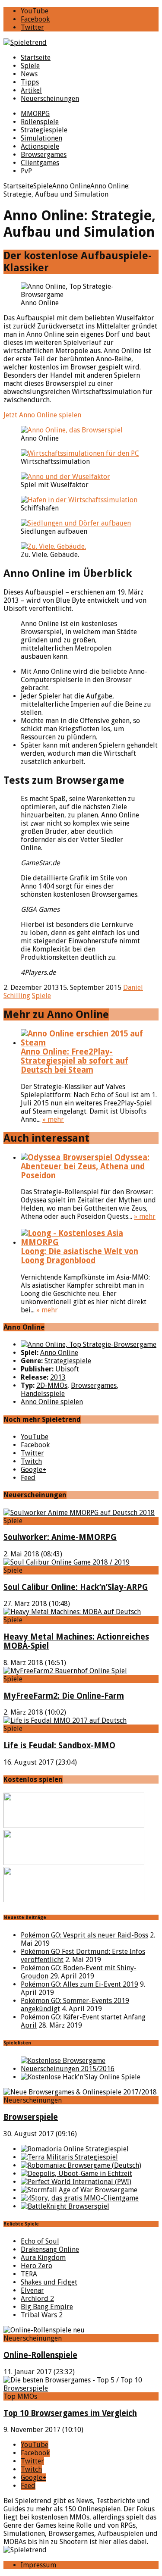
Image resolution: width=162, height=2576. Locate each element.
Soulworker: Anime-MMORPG (60, 1537)
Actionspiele (40, 146)
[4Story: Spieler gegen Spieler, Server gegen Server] (80, 2198)
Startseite (36, 58)
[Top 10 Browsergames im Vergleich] (81, 2388)
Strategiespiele (44, 130)
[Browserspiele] (80, 2092)
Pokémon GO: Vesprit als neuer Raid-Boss (84, 1935)
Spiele (30, 66)
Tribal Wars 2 (42, 2315)
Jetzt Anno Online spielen (42, 415)
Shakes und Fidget (49, 2282)
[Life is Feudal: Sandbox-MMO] (65, 1720)
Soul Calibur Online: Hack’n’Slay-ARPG (76, 1587)
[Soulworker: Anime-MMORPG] (79, 1513)
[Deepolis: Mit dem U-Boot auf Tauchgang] (76, 2174)
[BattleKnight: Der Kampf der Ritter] (65, 2206)
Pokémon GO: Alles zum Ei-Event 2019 (79, 1984)
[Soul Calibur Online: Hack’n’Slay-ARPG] (67, 1562)
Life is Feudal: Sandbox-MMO (59, 1745)
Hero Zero (37, 2266)
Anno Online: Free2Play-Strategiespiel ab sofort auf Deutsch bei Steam (75, 1061)
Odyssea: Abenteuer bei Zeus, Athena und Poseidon (85, 1166)
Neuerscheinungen (50, 99)
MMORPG (35, 114)
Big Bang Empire (47, 2307)
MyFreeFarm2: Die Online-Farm (64, 1696)
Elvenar (32, 2290)
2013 (58, 1377)
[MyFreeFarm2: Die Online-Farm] (65, 1671)
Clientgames (40, 163)
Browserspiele (31, 2117)
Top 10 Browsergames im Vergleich (70, 2413)
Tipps (30, 82)
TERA (29, 2274)
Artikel (31, 90)
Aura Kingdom (43, 2258)
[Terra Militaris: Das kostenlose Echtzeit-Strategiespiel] (69, 2157)
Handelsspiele (43, 1394)
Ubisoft (67, 1369)
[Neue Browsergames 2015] (90, 2069)
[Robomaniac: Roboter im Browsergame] (81, 2165)
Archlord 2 (37, 2299)
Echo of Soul (40, 2241)
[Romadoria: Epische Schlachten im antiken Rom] (75, 2149)
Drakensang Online (50, 2249)
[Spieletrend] (81, 42)
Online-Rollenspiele (40, 2355)
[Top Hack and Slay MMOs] (81, 2077)
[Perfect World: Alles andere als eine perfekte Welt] (76, 2182)
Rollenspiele (40, 122)
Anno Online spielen (52, 1402)
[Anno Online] (89, 1344)
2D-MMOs (52, 1385)
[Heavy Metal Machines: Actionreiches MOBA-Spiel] (72, 1612)
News (29, 74)
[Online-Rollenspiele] (44, 2330)
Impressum (38, 2565)
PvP (26, 171)
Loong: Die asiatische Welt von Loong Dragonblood (79, 1256)
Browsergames (44, 155)
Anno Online (59, 1353)
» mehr (53, 1119)
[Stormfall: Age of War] (79, 2190)
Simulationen (41, 138)
